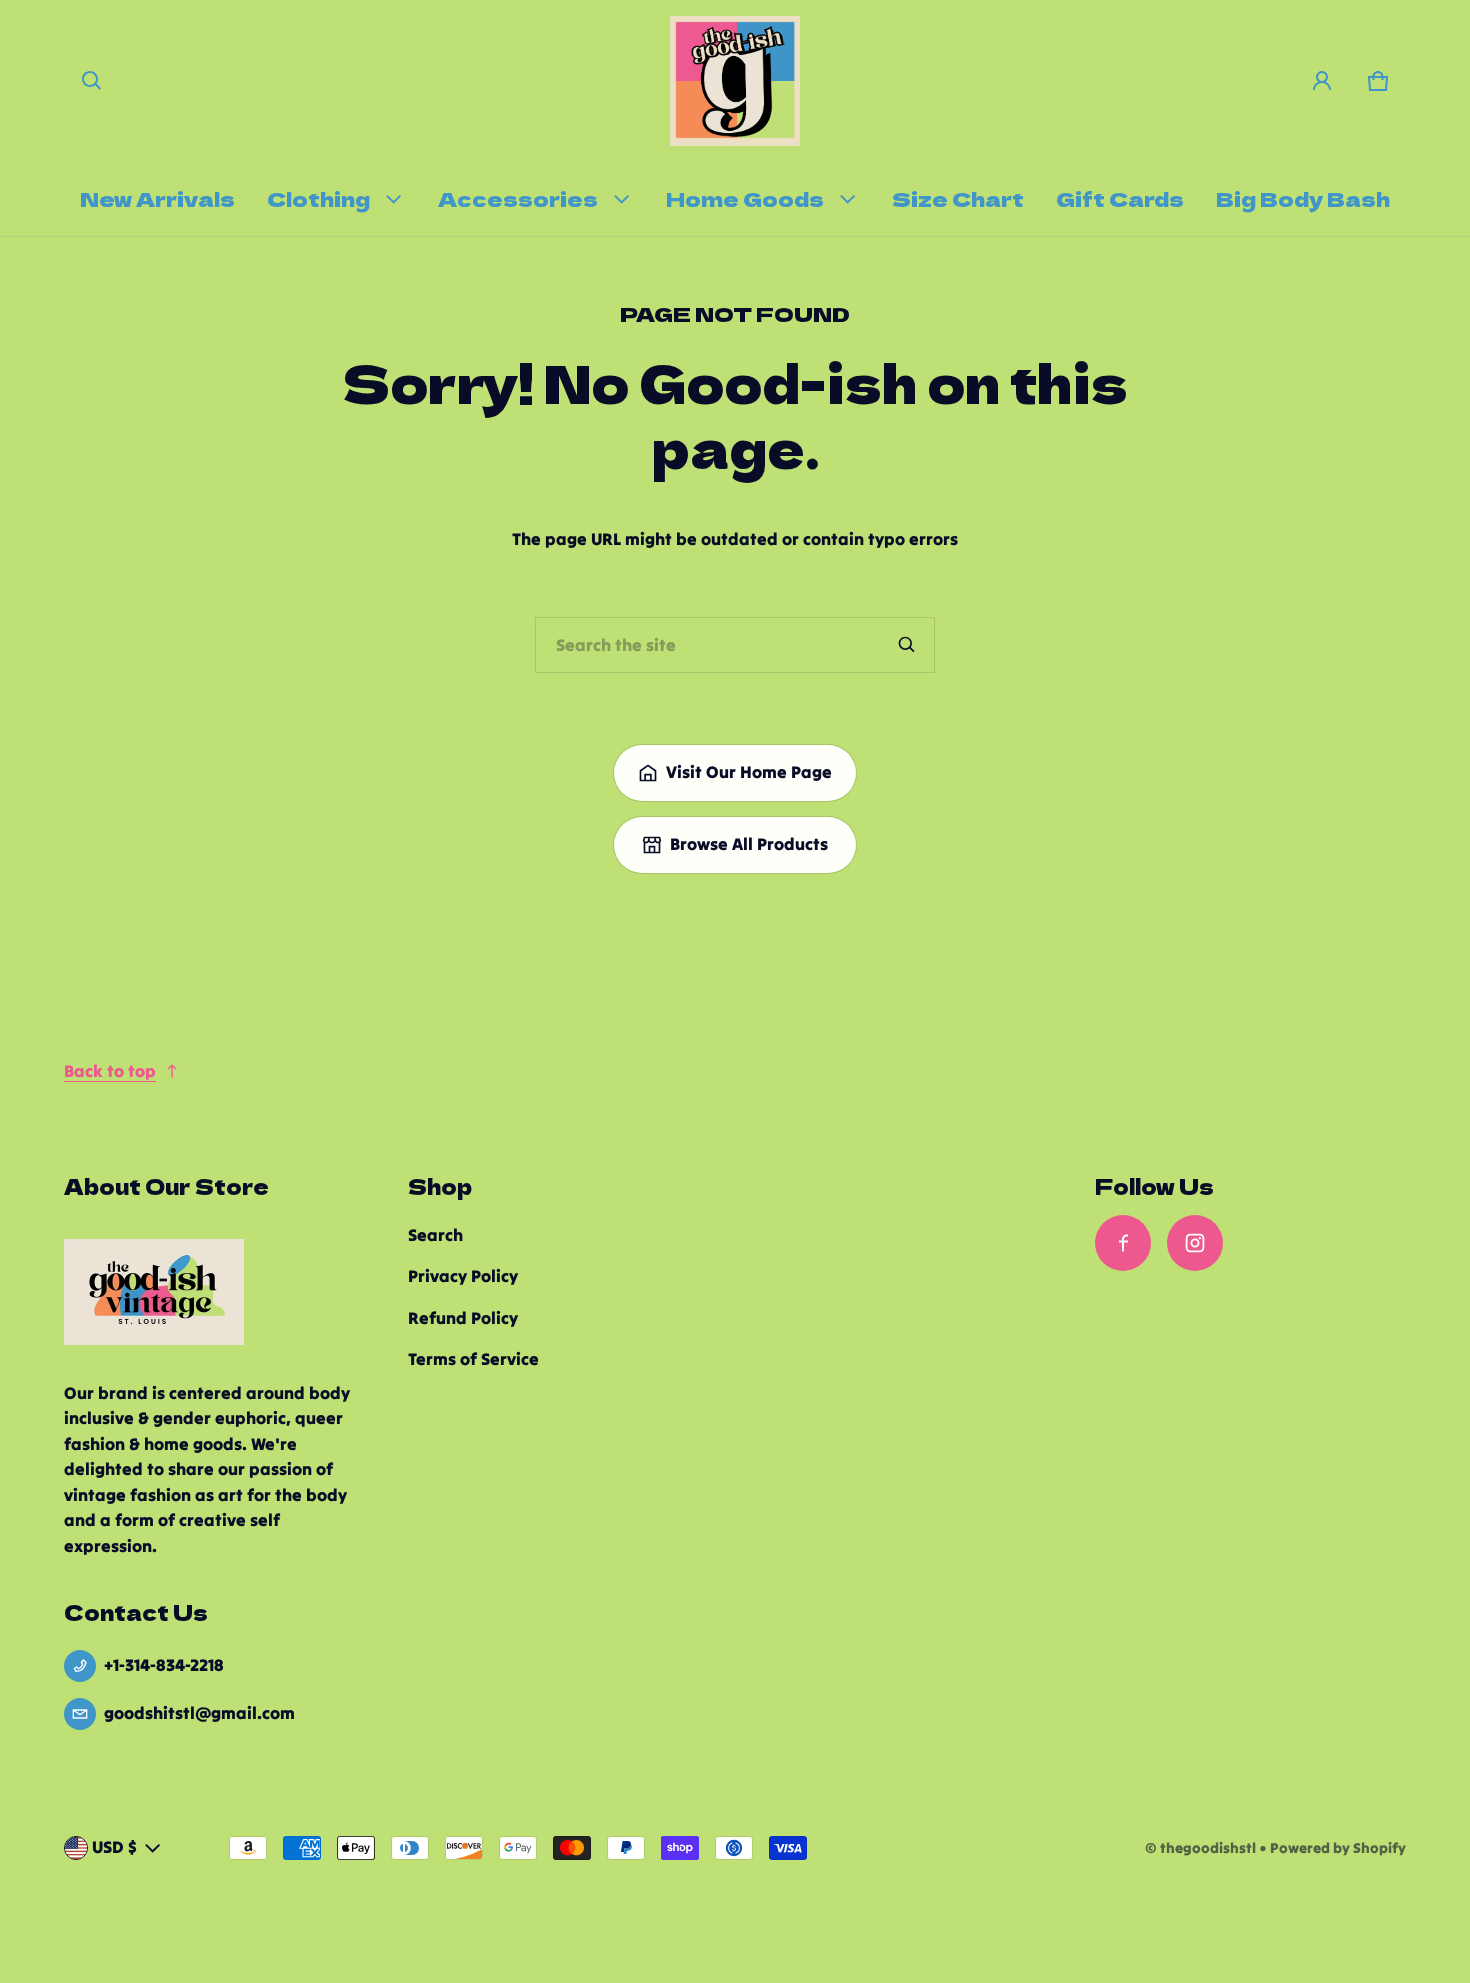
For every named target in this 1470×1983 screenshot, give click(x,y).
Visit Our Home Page (749, 772)
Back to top (110, 1071)
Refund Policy (463, 1318)
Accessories (518, 198)
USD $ (114, 1847)
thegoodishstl (1208, 1848)
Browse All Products (749, 844)
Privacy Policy (463, 1276)
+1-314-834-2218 (164, 1665)
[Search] (907, 645)
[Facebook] (1123, 1243)
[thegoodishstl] (735, 81)
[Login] (1322, 81)
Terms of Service (473, 1359)
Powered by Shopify (1338, 1848)
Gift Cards (1120, 198)
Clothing (318, 198)
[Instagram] (1195, 1243)
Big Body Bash (1303, 198)
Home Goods (745, 198)
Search (435, 1235)
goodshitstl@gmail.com (199, 1713)
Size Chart (958, 198)
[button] (92, 81)
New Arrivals (157, 198)
